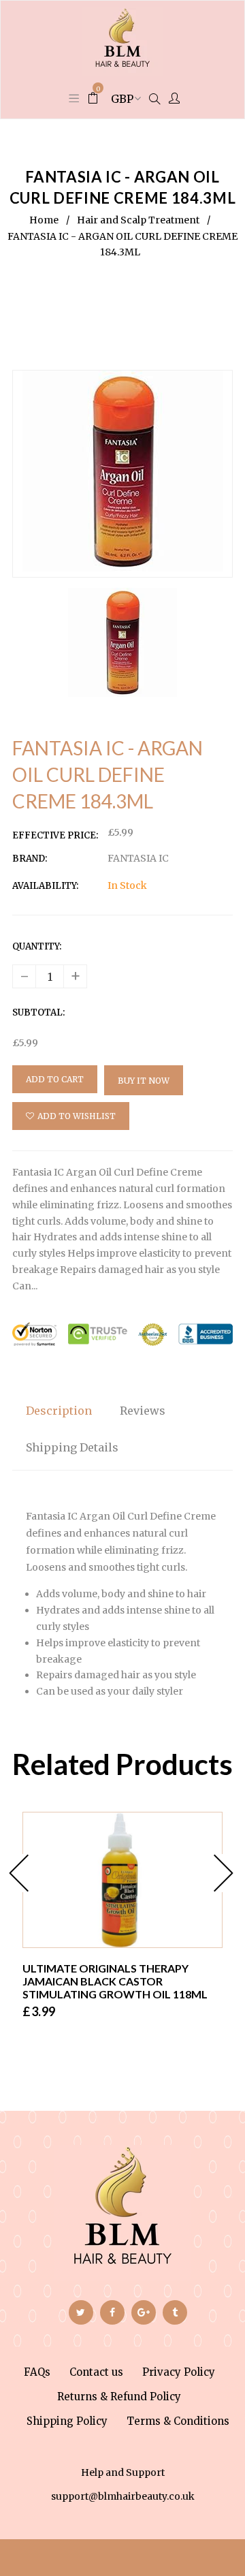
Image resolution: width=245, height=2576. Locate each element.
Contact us (96, 2372)
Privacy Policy (179, 2372)
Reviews (143, 1411)
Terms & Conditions (178, 2421)
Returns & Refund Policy (119, 2397)
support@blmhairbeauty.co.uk (123, 2496)
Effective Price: (55, 835)
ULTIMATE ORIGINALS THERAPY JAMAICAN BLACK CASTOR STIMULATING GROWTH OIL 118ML (115, 1981)
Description (59, 1411)
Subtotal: (38, 1012)
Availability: (45, 886)
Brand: (30, 859)
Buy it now (144, 1081)
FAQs (37, 2372)
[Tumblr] (175, 2312)
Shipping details (72, 1447)
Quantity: (37, 946)
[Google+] (144, 2312)
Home (44, 220)
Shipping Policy (67, 2421)
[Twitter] (81, 2312)
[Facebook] (112, 2312)
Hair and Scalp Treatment (138, 220)
